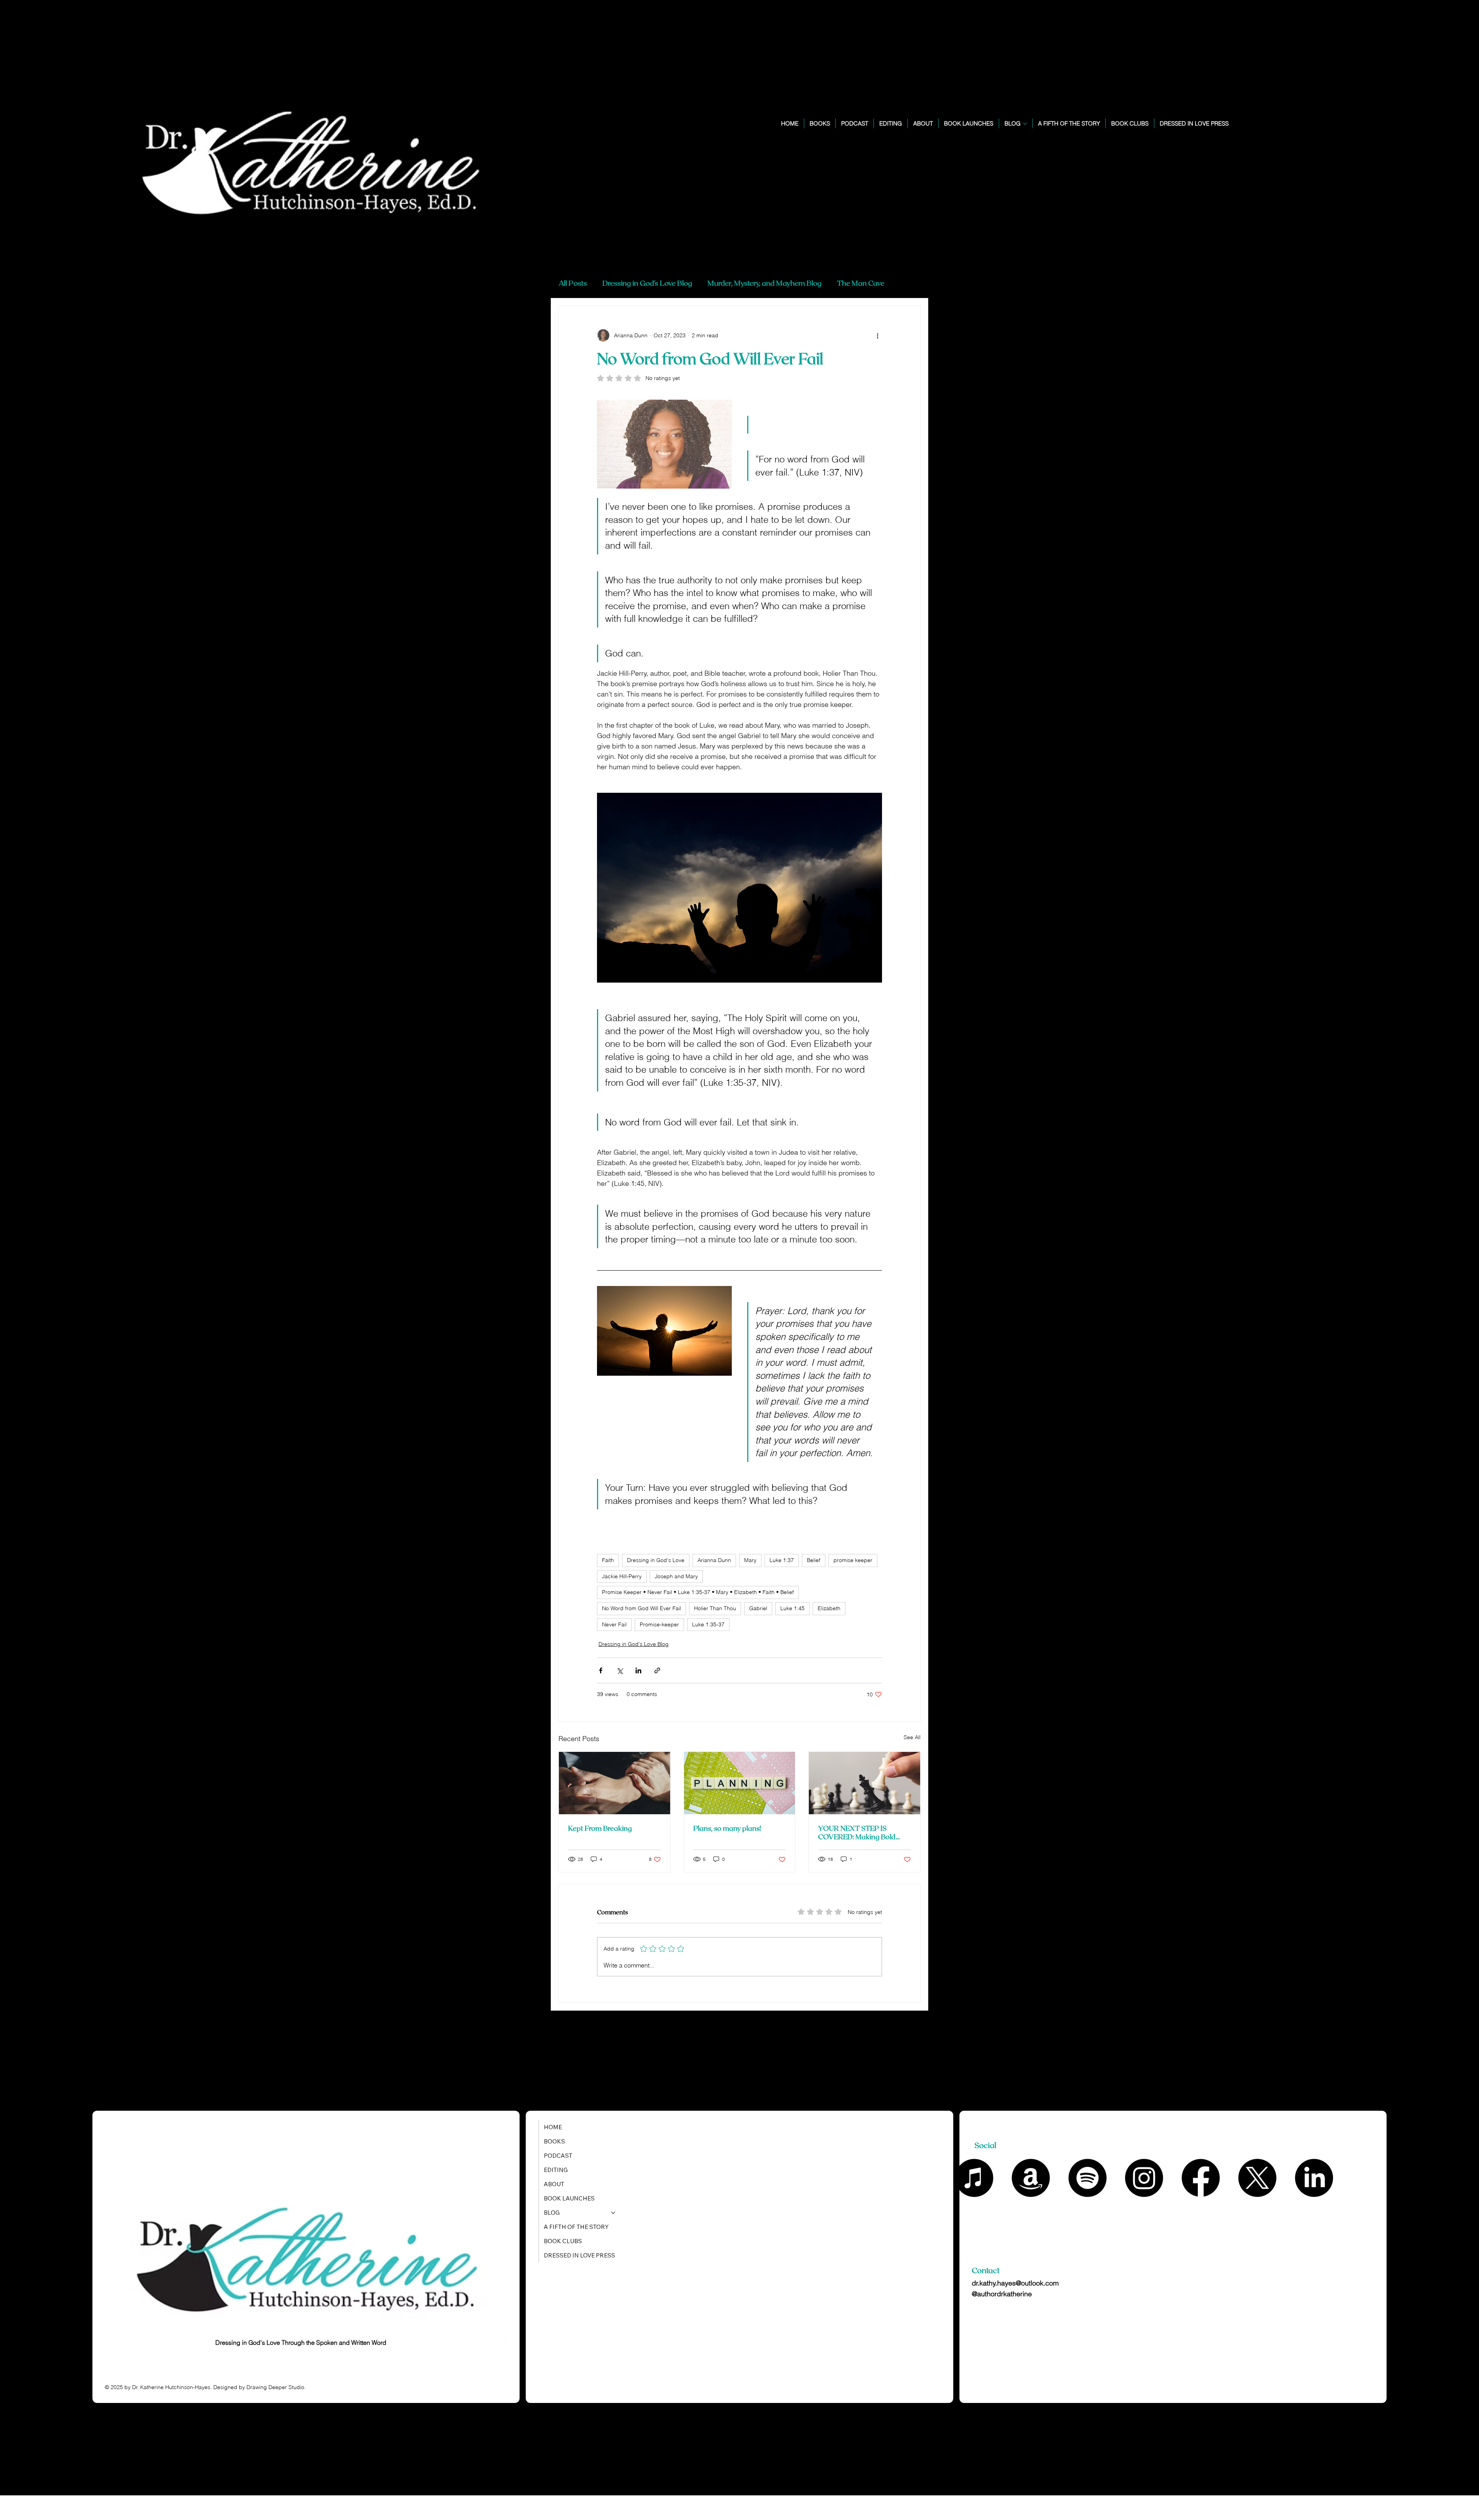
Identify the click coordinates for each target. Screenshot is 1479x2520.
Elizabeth (829, 1608)
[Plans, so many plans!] (740, 1783)
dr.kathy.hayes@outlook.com (1015, 2283)
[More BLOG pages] (1025, 124)
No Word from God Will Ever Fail (641, 1608)
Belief (814, 1560)
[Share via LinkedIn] (638, 1670)
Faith (608, 1560)
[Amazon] (1031, 2178)
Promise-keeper (659, 1624)
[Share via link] (657, 1670)
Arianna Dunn (714, 1560)
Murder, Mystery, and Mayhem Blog (765, 283)
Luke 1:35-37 (708, 1624)
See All (912, 1737)
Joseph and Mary (676, 1576)
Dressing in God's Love (656, 1560)
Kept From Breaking (600, 1828)
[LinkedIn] (1314, 2178)
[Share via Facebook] (601, 1670)
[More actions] (877, 335)
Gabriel (758, 1608)
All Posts (573, 283)
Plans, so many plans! (727, 1828)
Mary (750, 1560)
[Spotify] (1087, 2178)
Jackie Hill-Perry (622, 1576)
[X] (1257, 2178)
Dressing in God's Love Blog (647, 283)
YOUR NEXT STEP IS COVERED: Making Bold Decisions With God (857, 1832)
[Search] (1330, 130)
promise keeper (853, 1560)
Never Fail (614, 1624)
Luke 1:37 (782, 1560)
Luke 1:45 (792, 1608)
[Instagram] (1144, 2178)
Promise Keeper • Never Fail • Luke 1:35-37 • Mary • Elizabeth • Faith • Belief (698, 1592)
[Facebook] (1201, 2178)
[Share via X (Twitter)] (620, 1670)
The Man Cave (861, 283)
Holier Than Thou (715, 1608)
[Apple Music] (974, 2178)
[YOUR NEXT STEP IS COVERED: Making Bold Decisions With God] (864, 1783)
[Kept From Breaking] (615, 1783)
